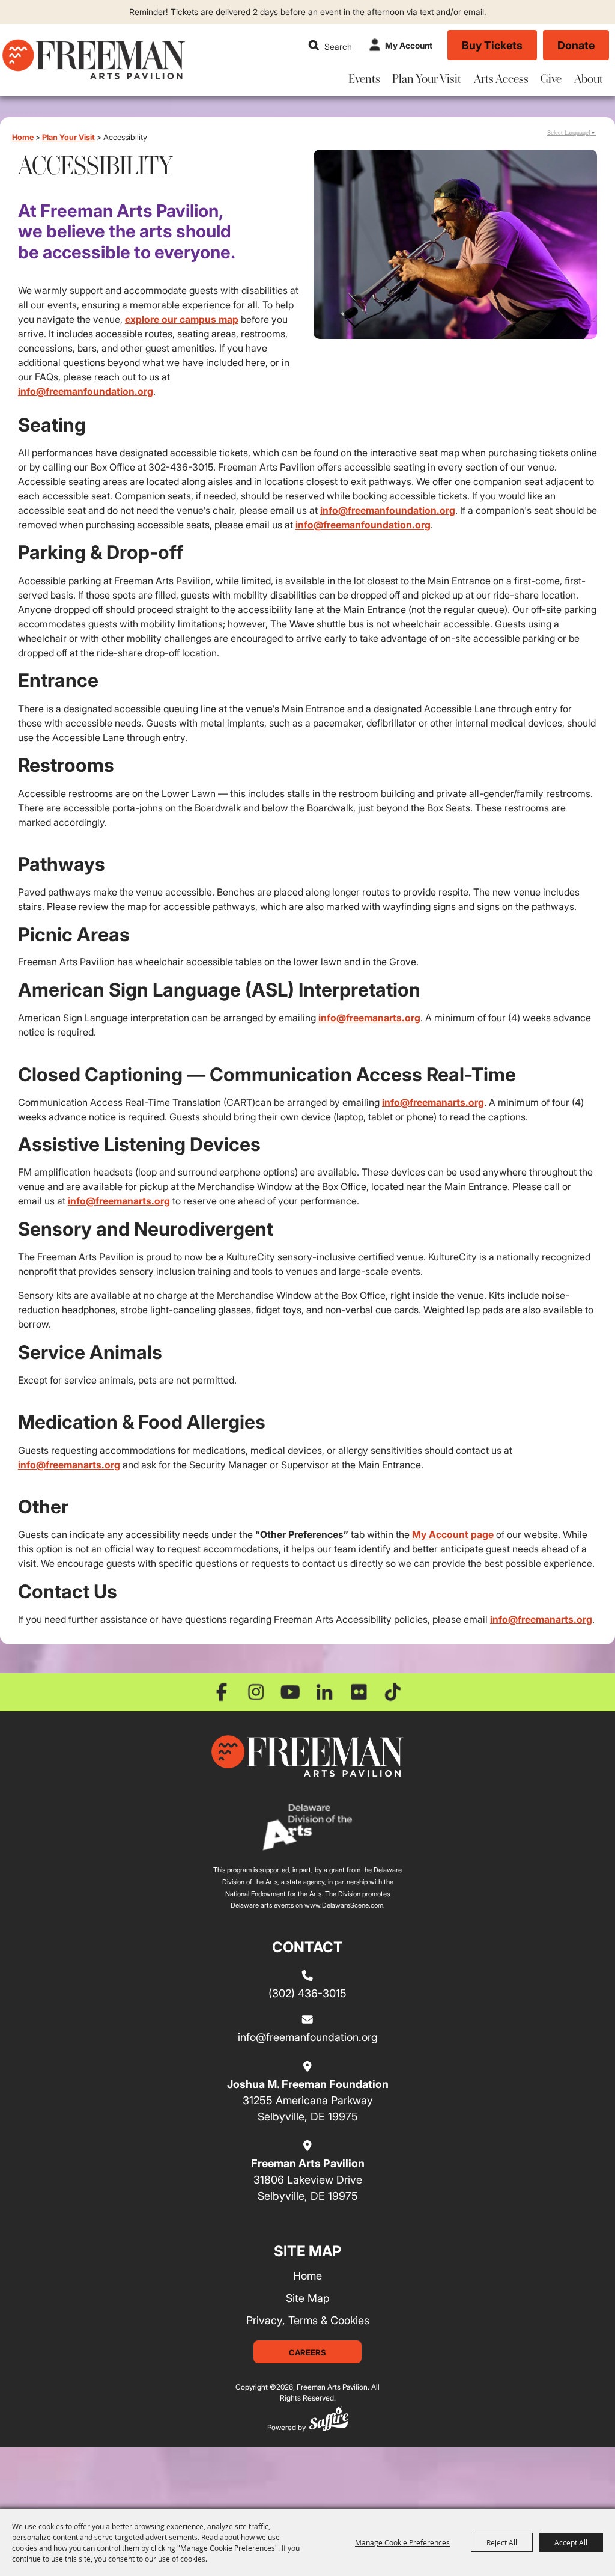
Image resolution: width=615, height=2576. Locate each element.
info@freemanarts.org (369, 1018)
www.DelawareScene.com (344, 1905)
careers (307, 2352)
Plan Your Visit (427, 78)
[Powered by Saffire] (329, 2421)
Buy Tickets (492, 45)
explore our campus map (182, 319)
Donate (576, 45)
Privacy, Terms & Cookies (308, 2320)
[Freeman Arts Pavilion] (93, 59)
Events (364, 78)
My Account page (453, 1534)
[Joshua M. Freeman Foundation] (307, 1756)
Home (23, 137)
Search (314, 45)
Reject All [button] (502, 2542)
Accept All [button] (571, 2542)
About (589, 78)
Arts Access (501, 78)
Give (551, 78)
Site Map (308, 2298)
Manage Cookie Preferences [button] (402, 2542)
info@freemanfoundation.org (86, 391)
